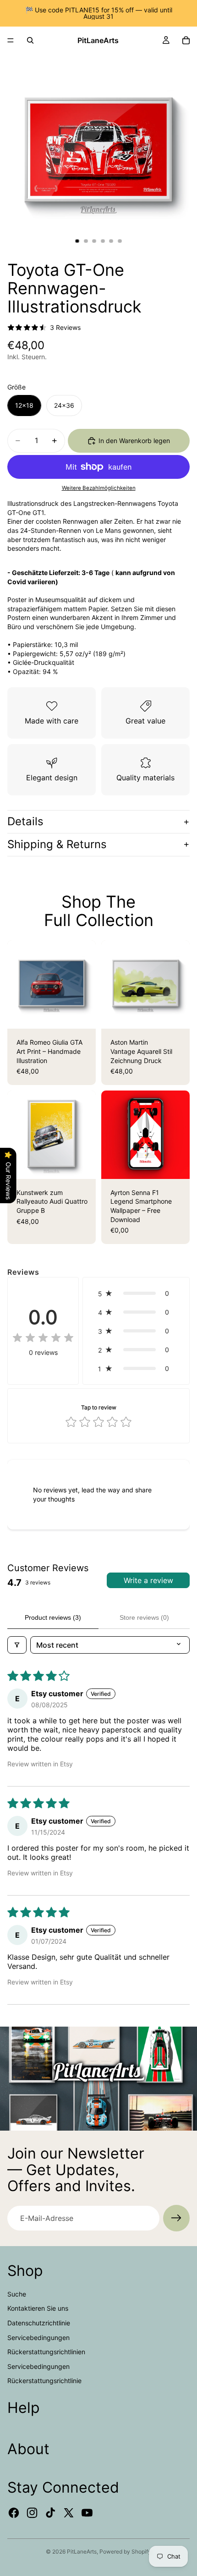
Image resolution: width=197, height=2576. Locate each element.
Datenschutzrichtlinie (39, 2323)
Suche (17, 2294)
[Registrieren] (176, 2218)
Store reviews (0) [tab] (144, 1617)
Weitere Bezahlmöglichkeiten (99, 488)
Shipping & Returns (57, 844)
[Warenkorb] (186, 40)
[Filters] (17, 1645)
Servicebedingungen (38, 2338)
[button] (136, 1293)
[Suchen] (30, 40)
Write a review (148, 1580)
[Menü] (11, 40)
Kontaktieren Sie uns (38, 2308)
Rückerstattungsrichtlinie (44, 2381)
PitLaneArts (82, 2551)
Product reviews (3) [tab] (53, 1617)
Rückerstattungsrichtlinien (46, 2352)
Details (25, 821)
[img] (43, 1338)
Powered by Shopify (125, 2551)
